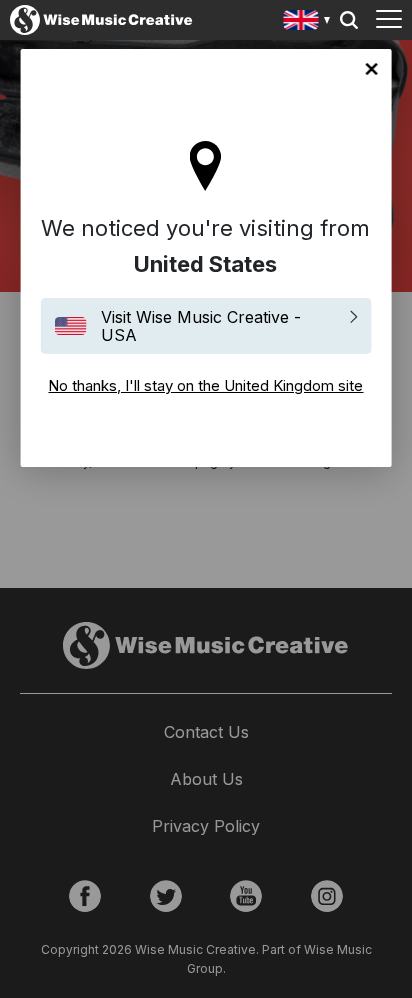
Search (349, 20)
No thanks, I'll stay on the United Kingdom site (371, 69)
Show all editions (307, 22)
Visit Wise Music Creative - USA (201, 326)
